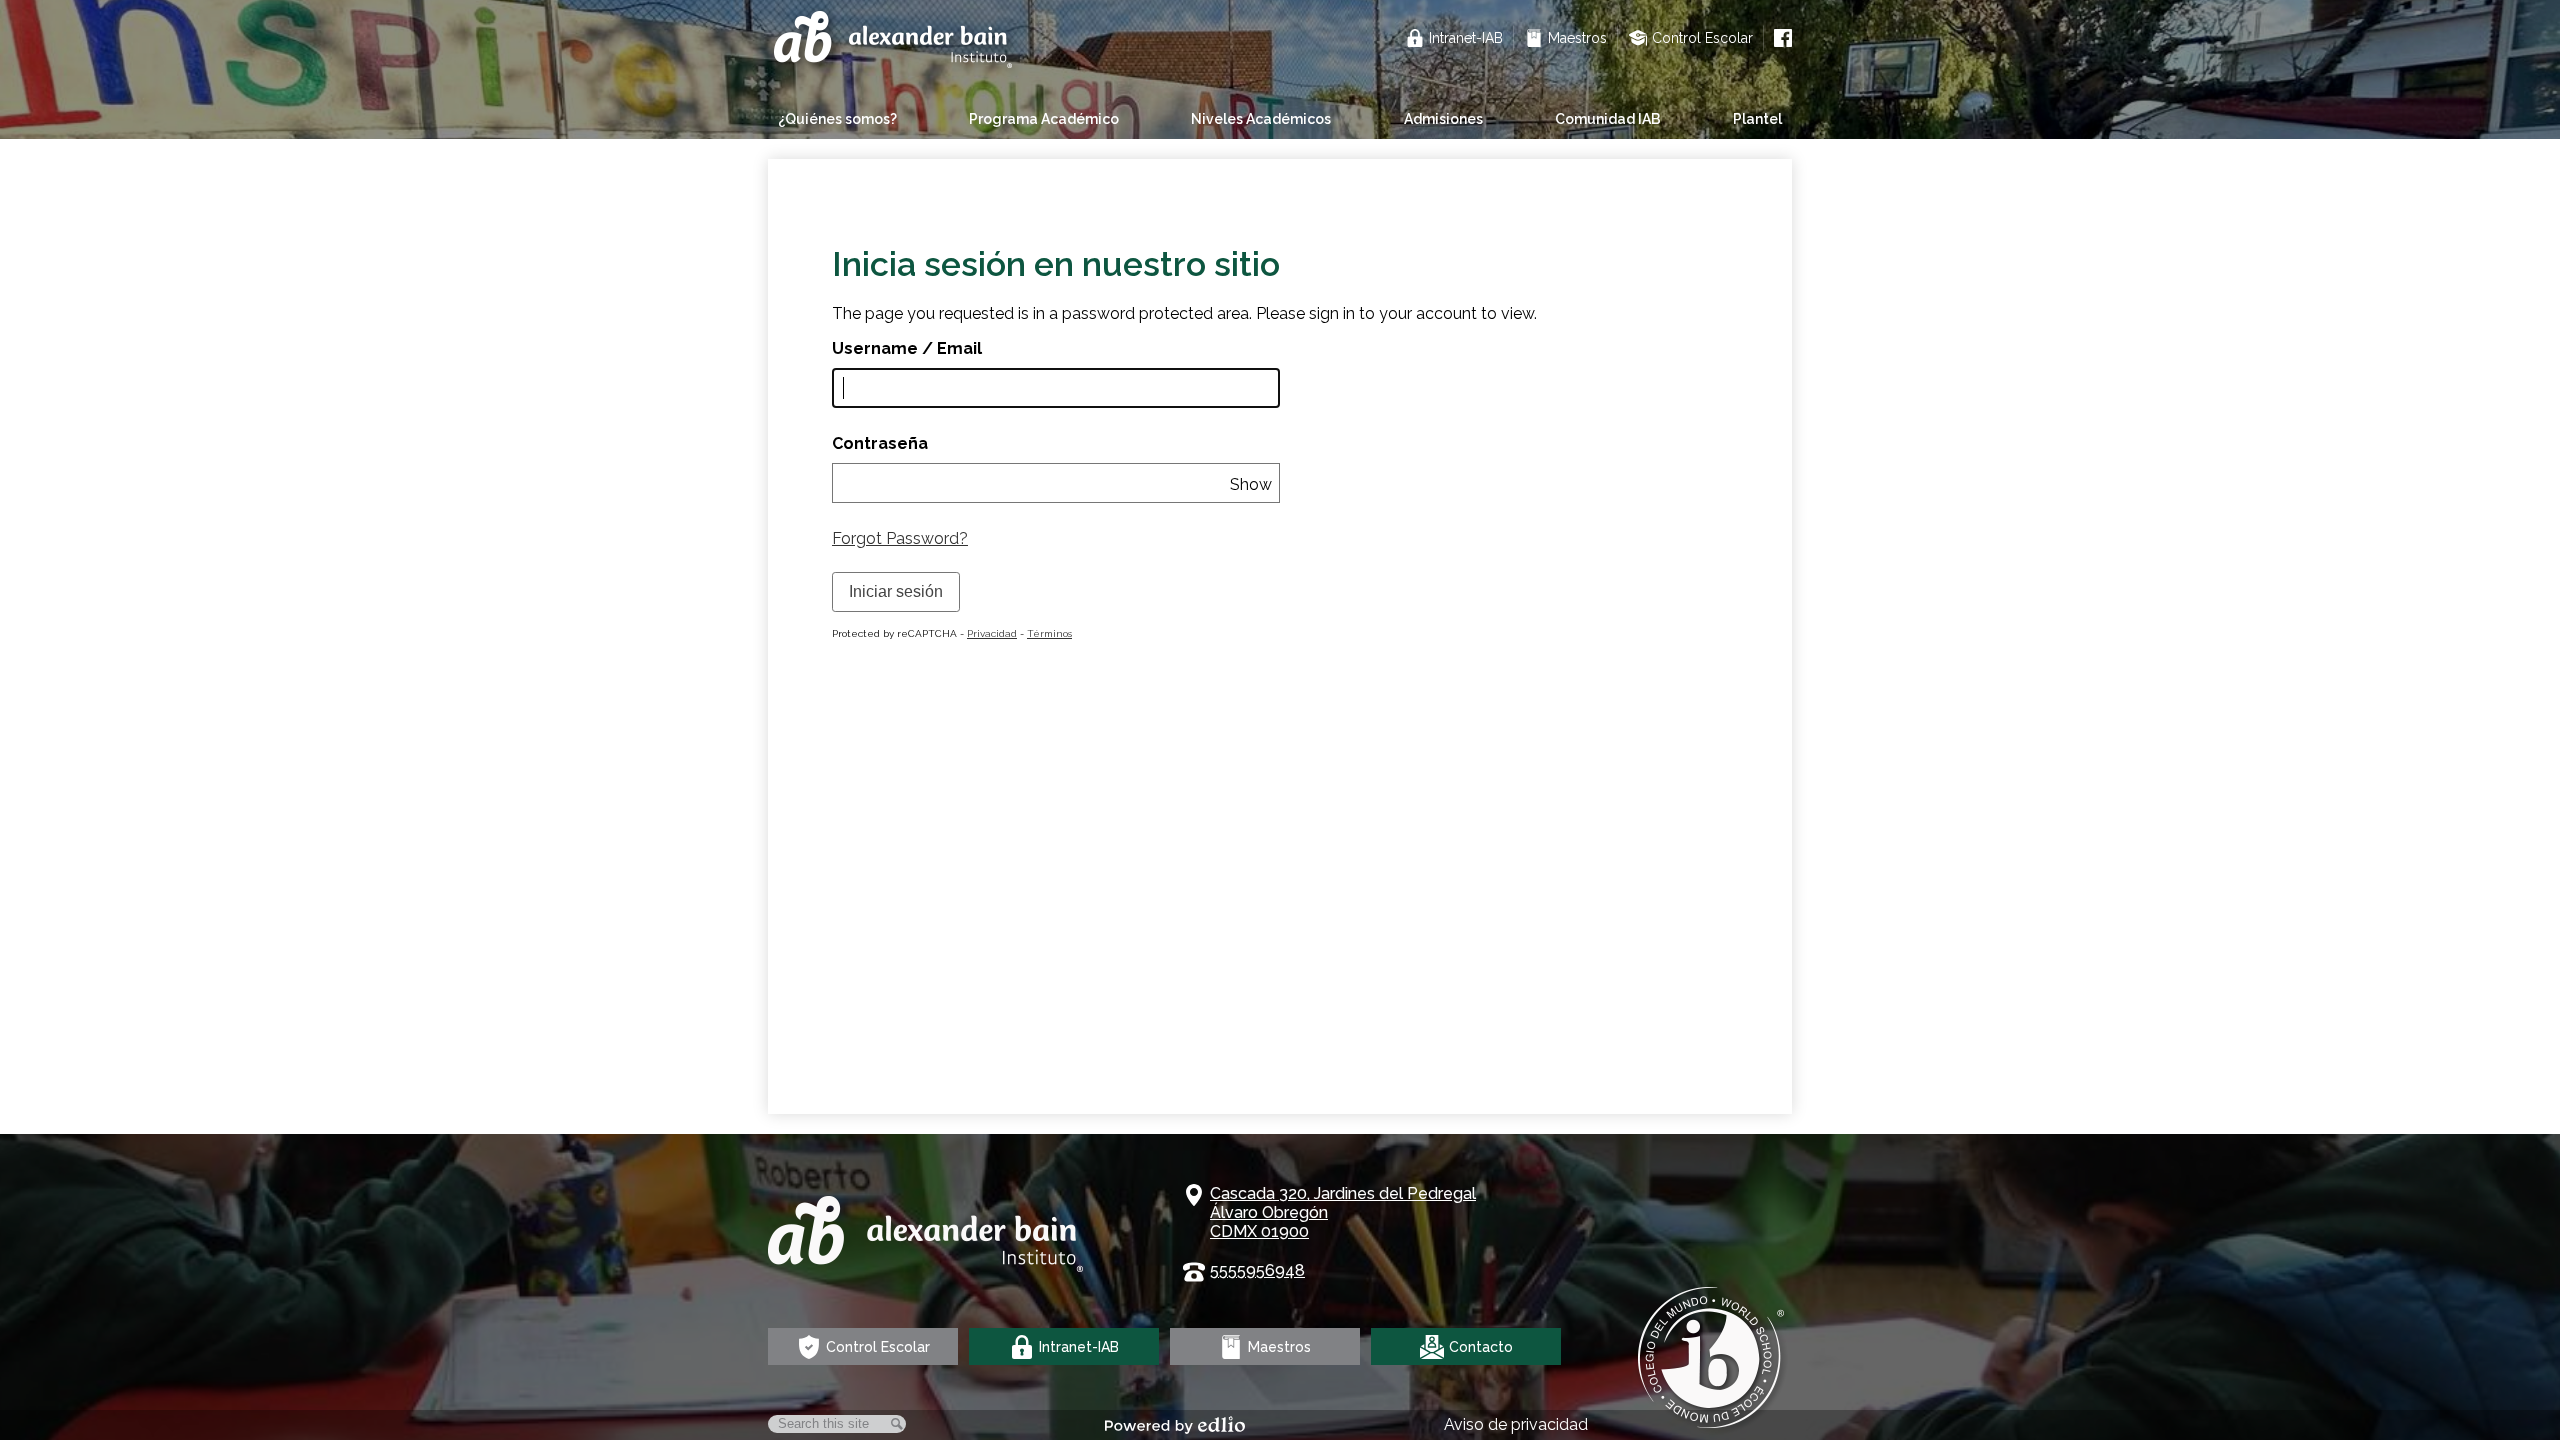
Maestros (1577, 38)
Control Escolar (1702, 38)
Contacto (1481, 1347)
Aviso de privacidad (1516, 1424)
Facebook (1783, 38)
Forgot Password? (900, 538)
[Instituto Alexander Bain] (895, 42)
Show (1251, 484)
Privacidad (992, 633)
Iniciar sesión (896, 591)
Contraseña (880, 443)
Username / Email (907, 348)
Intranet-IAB (1466, 38)
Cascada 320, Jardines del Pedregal (1343, 1212)
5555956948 (1257, 1270)
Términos (1049, 633)
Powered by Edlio (1175, 1425)
